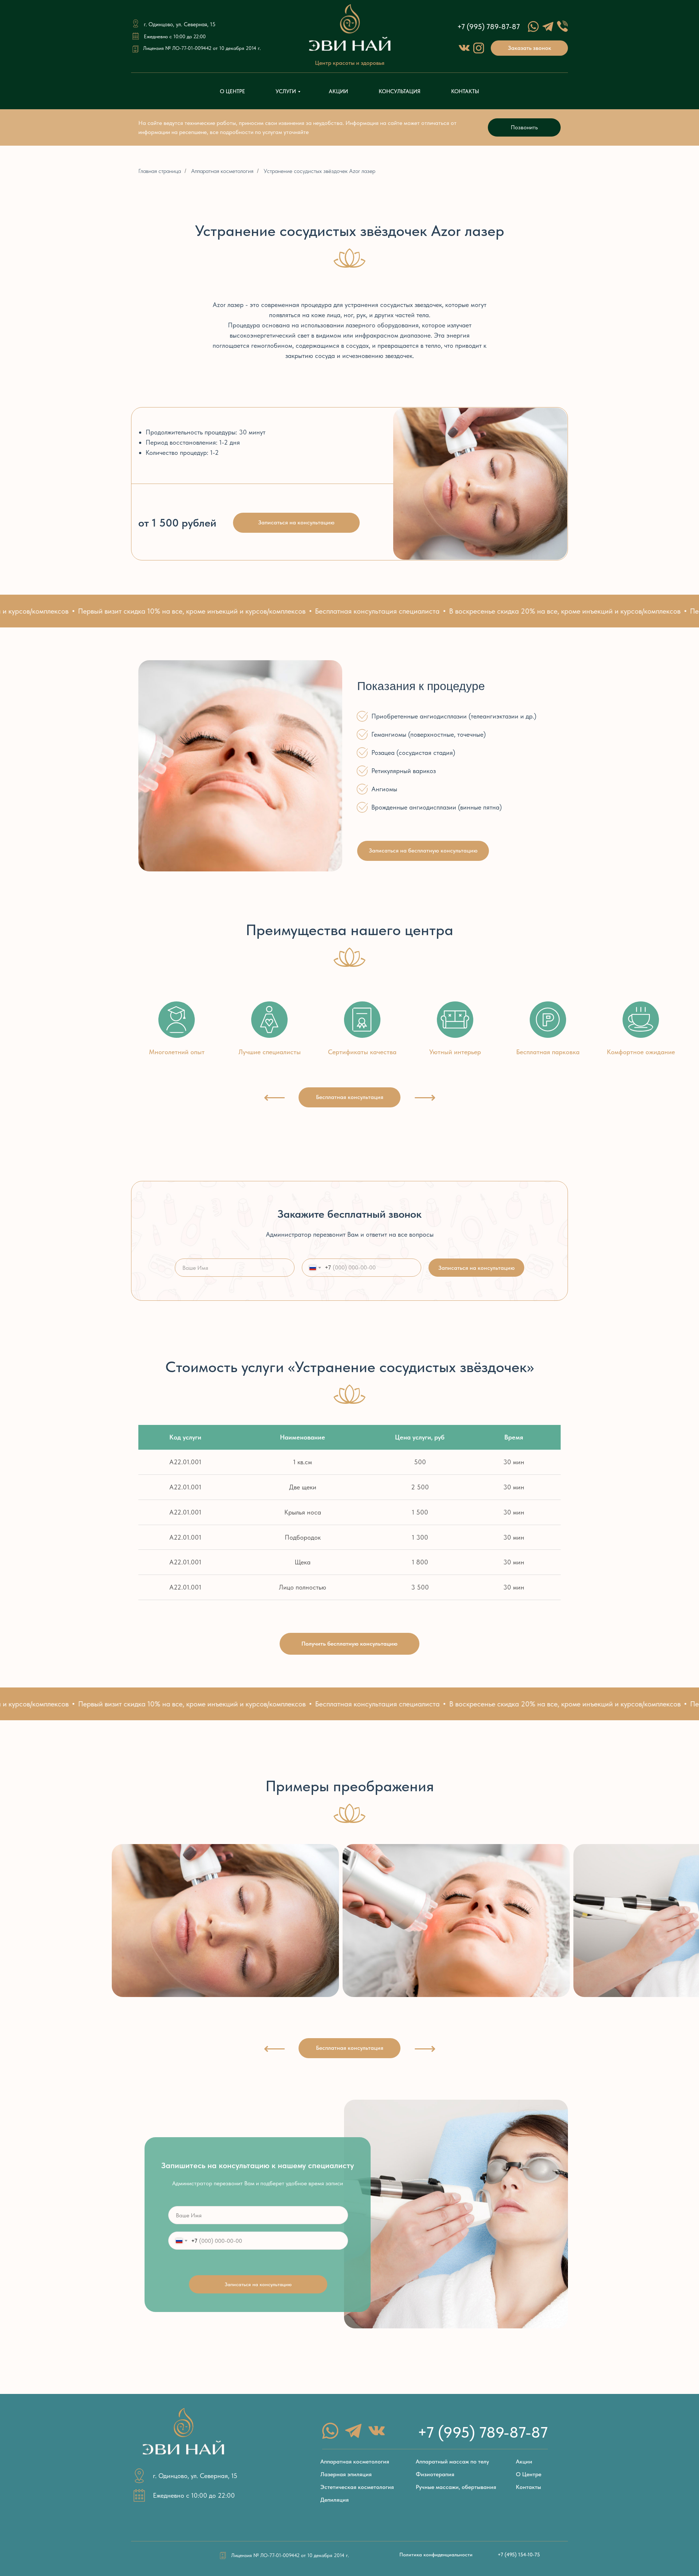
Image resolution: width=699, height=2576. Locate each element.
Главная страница (160, 171)
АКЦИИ (338, 91)
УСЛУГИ (286, 91)
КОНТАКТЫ (465, 91)
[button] (529, 48)
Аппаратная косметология (222, 171)
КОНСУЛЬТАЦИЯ (400, 91)
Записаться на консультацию (477, 1268)
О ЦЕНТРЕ (232, 91)
